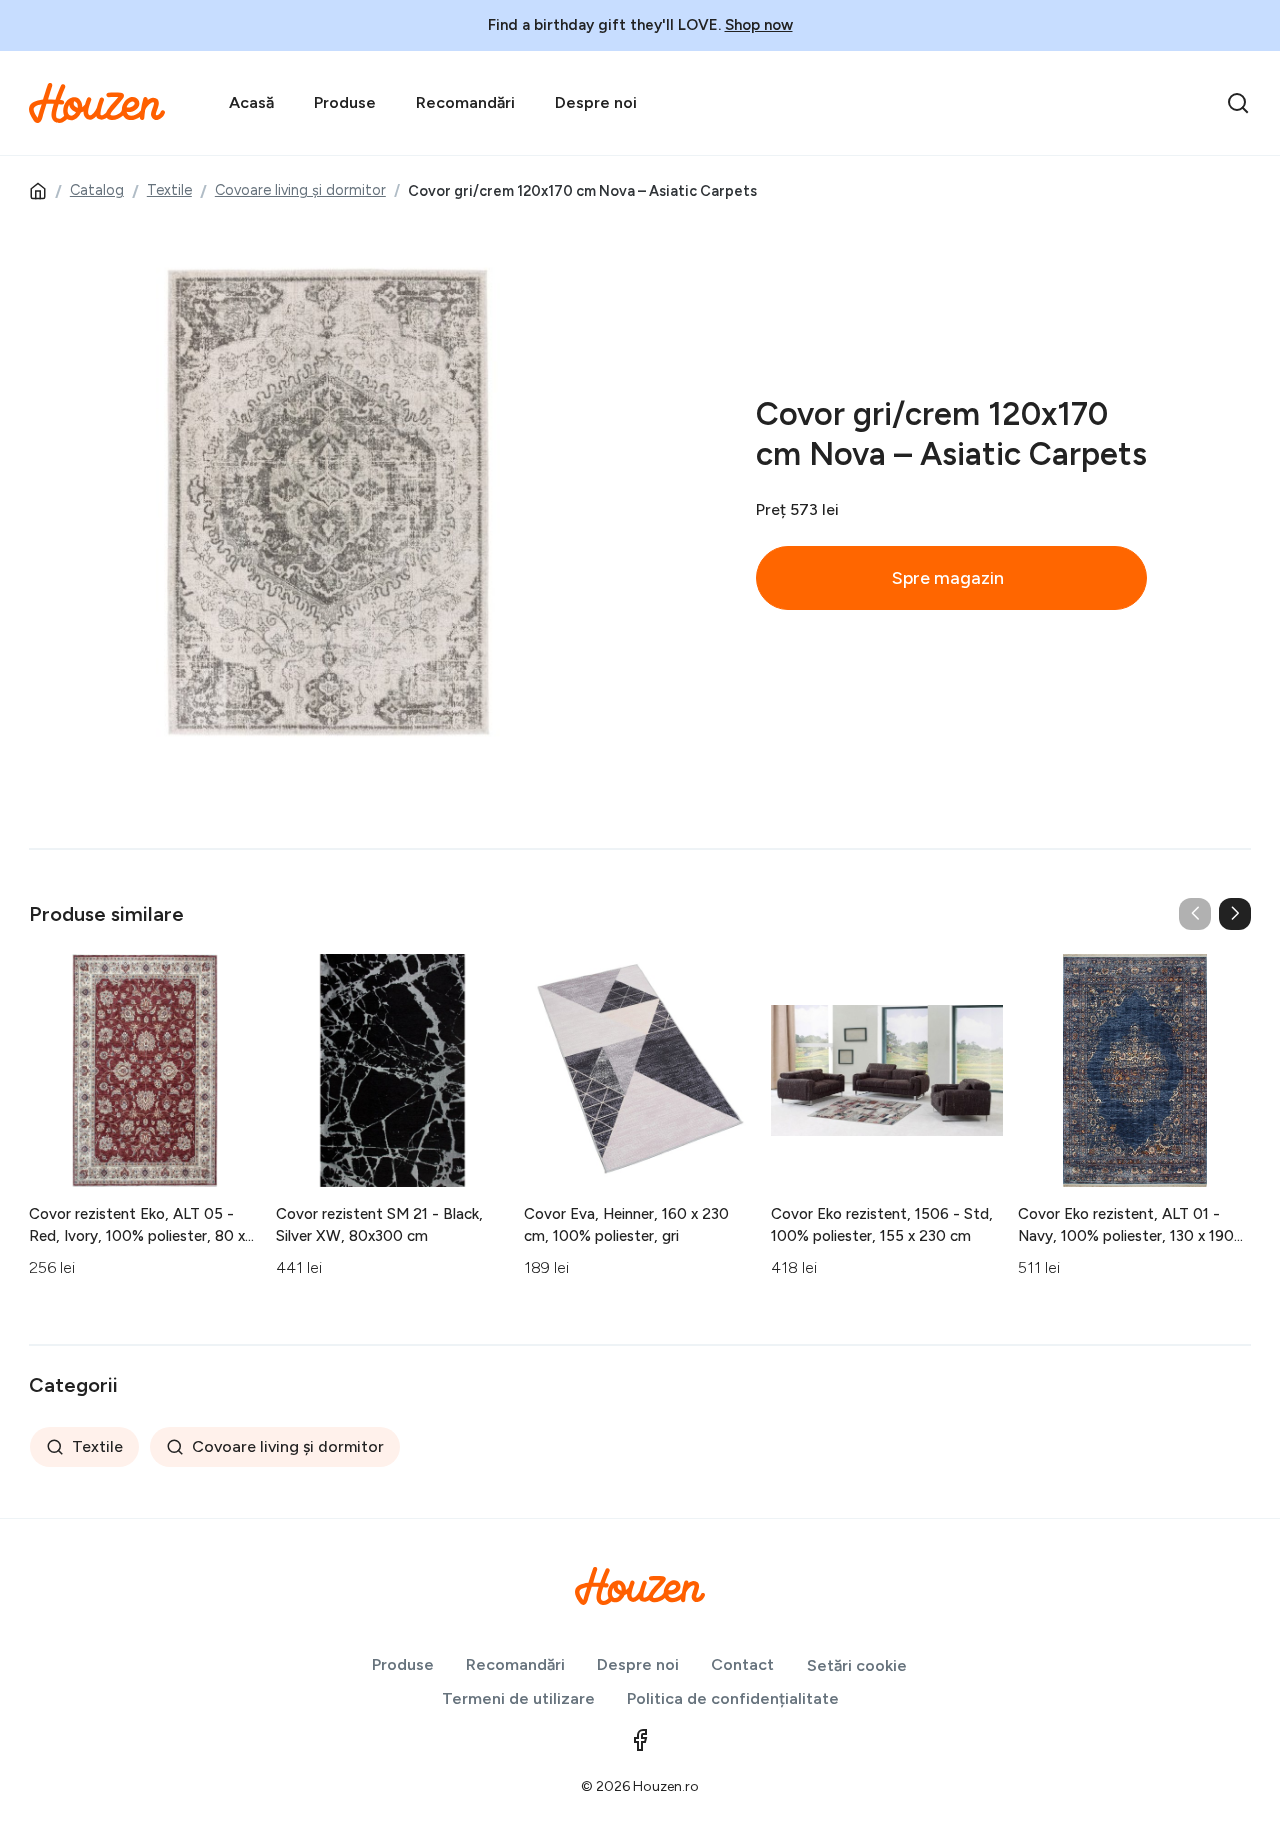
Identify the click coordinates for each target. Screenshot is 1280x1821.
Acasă (251, 102)
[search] (1238, 103)
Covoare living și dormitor (300, 190)
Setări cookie (857, 1665)
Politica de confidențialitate (733, 1698)
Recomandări (465, 102)
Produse (345, 102)
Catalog (97, 190)
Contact (742, 1664)
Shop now (759, 25)
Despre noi (596, 102)
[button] (1235, 914)
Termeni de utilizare (518, 1698)
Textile (169, 190)
